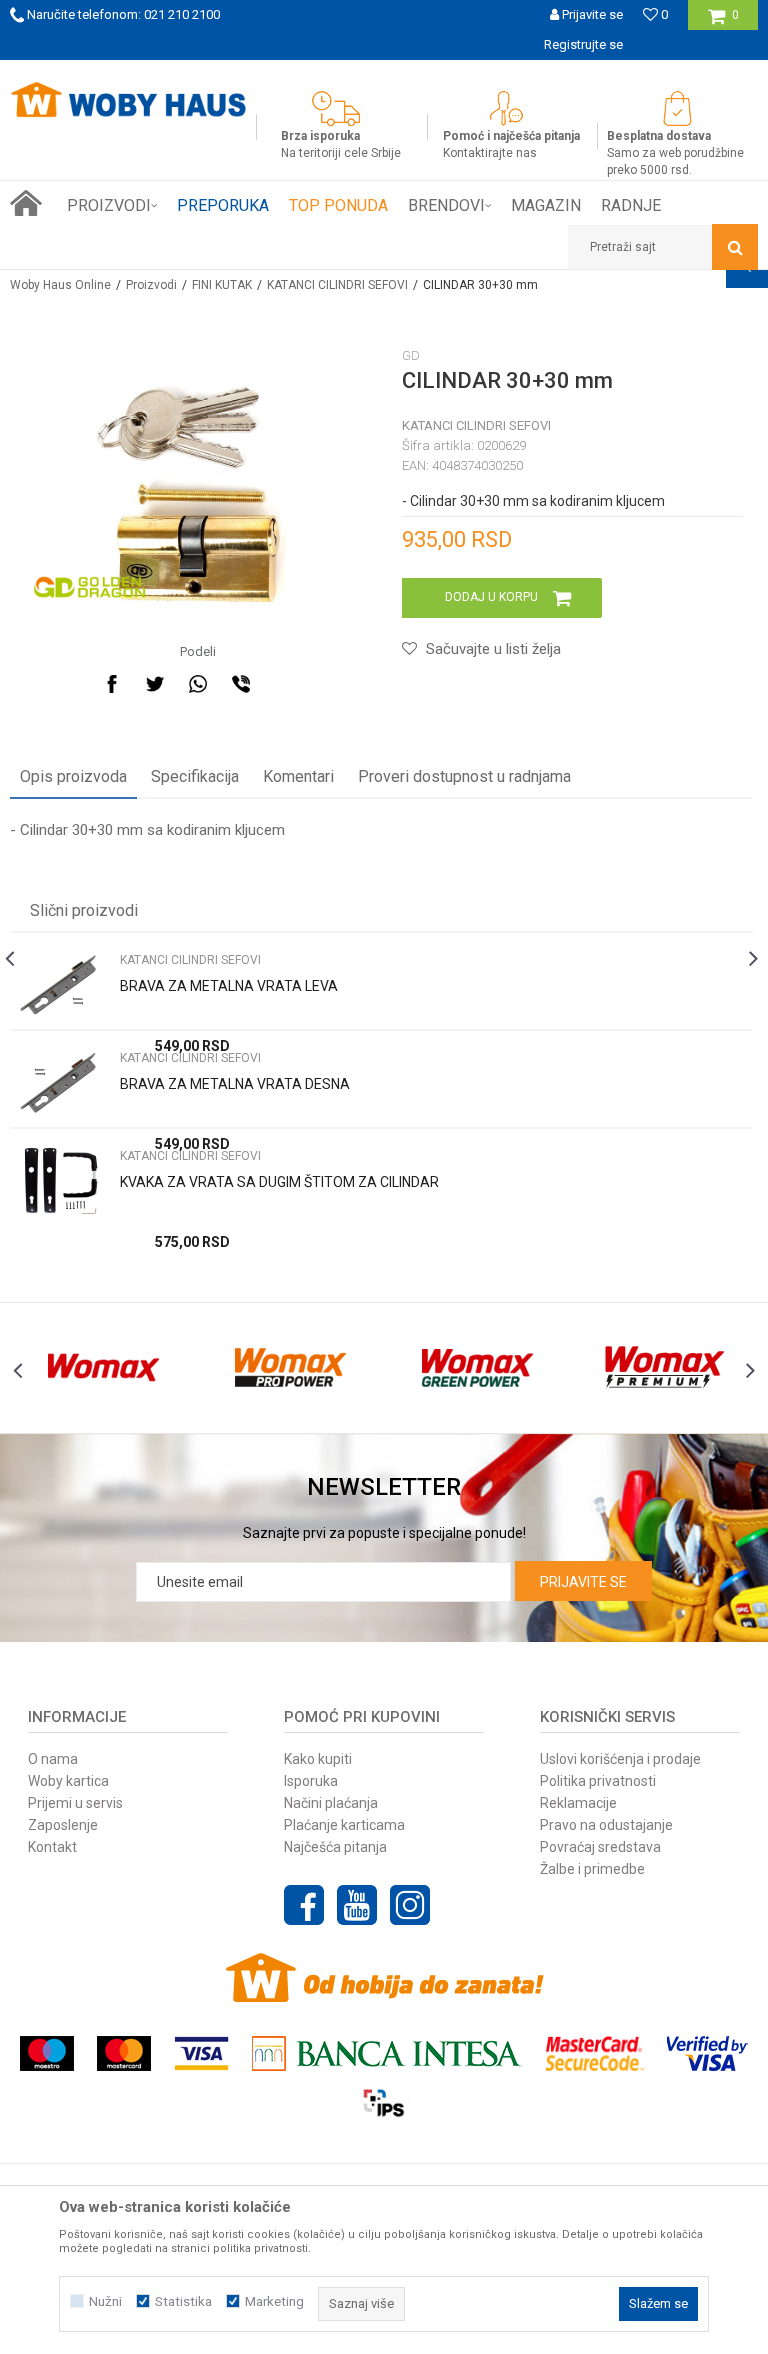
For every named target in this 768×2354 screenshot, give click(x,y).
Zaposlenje (63, 1825)
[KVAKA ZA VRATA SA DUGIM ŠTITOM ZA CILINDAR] (60, 1181)
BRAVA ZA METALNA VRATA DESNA (235, 1084)
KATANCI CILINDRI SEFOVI (337, 285)
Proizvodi (151, 285)
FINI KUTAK (222, 285)
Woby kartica (68, 1781)
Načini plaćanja (331, 1803)
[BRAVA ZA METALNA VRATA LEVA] (60, 985)
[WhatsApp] (198, 684)
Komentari (298, 776)
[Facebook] (112, 684)
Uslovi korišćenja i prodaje (620, 1759)
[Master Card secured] (594, 2053)
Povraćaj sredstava (600, 1847)
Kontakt (52, 1847)
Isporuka (311, 1781)
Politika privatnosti (598, 1781)
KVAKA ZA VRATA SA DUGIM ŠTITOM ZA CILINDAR (279, 1182)
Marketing (274, 2301)
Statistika (183, 2301)
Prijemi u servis (75, 1803)
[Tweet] (155, 684)
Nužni (105, 2301)
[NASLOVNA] (26, 203)
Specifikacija (195, 776)
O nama (53, 1759)
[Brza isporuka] (341, 108)
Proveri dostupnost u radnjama (464, 776)
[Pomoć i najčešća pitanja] (511, 108)
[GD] (89, 587)
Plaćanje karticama (344, 1825)
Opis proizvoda (73, 776)
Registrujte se (583, 44)
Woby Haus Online (60, 285)
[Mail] (284, 684)
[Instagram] (410, 1905)
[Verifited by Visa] (707, 2053)
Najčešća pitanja (335, 1847)
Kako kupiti (318, 1759)
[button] (663, 247)
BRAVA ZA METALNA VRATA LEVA (229, 986)
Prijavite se (583, 1582)
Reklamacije (578, 1803)
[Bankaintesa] (387, 2053)
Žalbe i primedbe (592, 1869)
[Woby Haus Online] (128, 100)
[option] (381, 1078)
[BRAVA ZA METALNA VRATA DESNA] (60, 1083)
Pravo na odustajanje (606, 1825)
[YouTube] (357, 1905)
